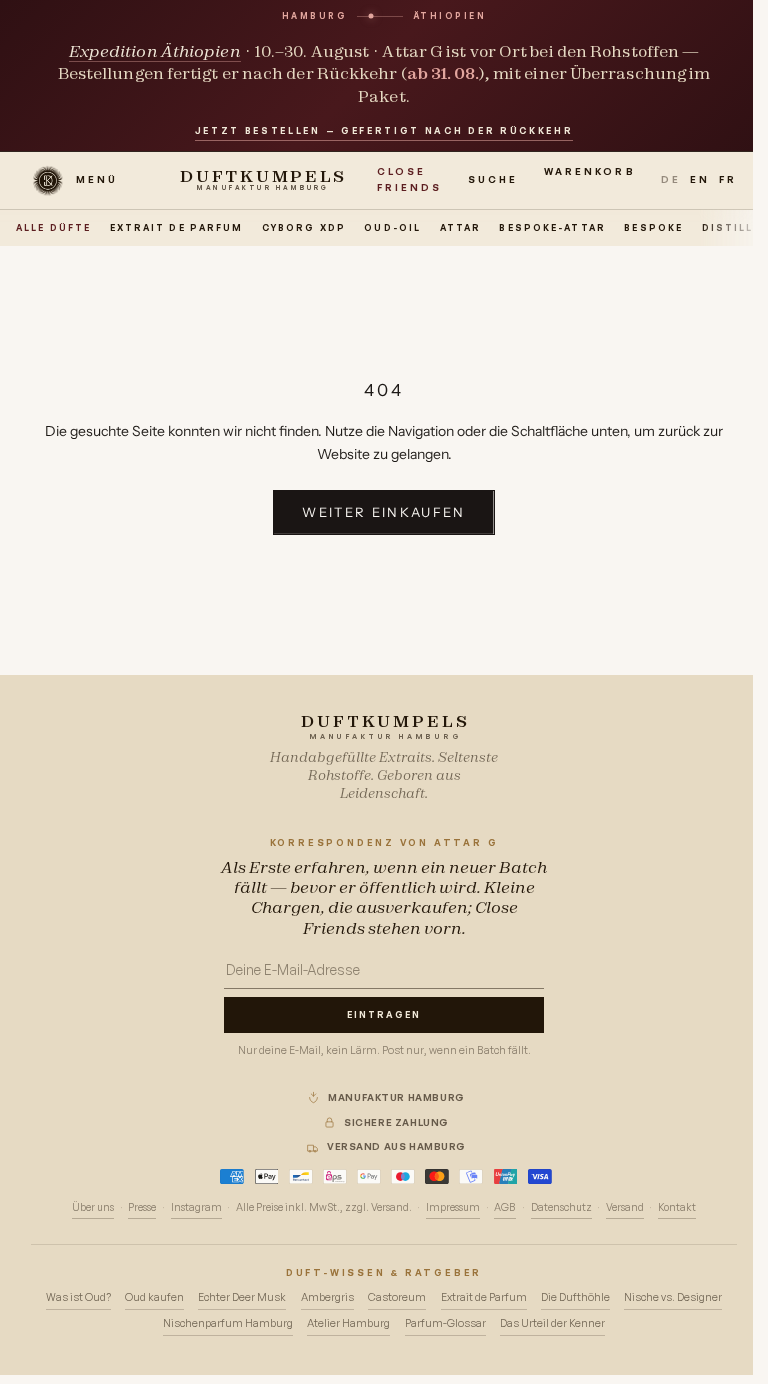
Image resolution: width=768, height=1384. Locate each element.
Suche (493, 179)
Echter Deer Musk (242, 1297)
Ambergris (327, 1297)
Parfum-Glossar (445, 1323)
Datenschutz (561, 1207)
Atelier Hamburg (348, 1323)
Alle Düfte (53, 227)
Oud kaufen (154, 1297)
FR (728, 179)
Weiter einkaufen (383, 512)
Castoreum (397, 1297)
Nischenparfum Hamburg (228, 1323)
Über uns (93, 1207)
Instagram (196, 1207)
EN (700, 179)
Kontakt (677, 1207)
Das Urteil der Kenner (552, 1323)
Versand (625, 1207)
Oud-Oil (392, 227)
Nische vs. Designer (673, 1297)
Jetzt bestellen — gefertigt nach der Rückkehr (384, 130)
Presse (142, 1207)
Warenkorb (590, 178)
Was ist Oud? (78, 1297)
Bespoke (653, 227)
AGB (505, 1207)
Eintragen (384, 1014)
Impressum (453, 1207)
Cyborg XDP (304, 227)
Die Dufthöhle (575, 1297)
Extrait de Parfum (177, 227)
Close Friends (410, 179)
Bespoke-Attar (552, 227)
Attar (461, 227)
